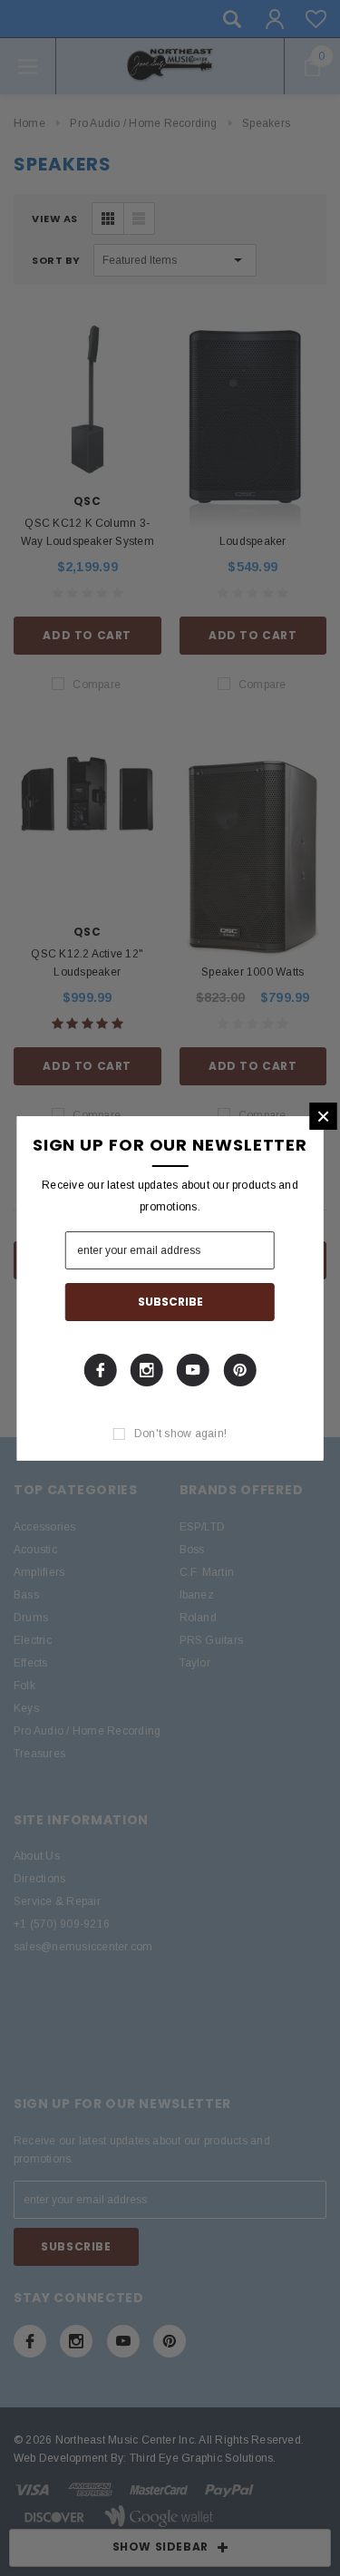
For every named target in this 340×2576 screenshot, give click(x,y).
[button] (323, 1116)
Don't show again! (180, 1434)
